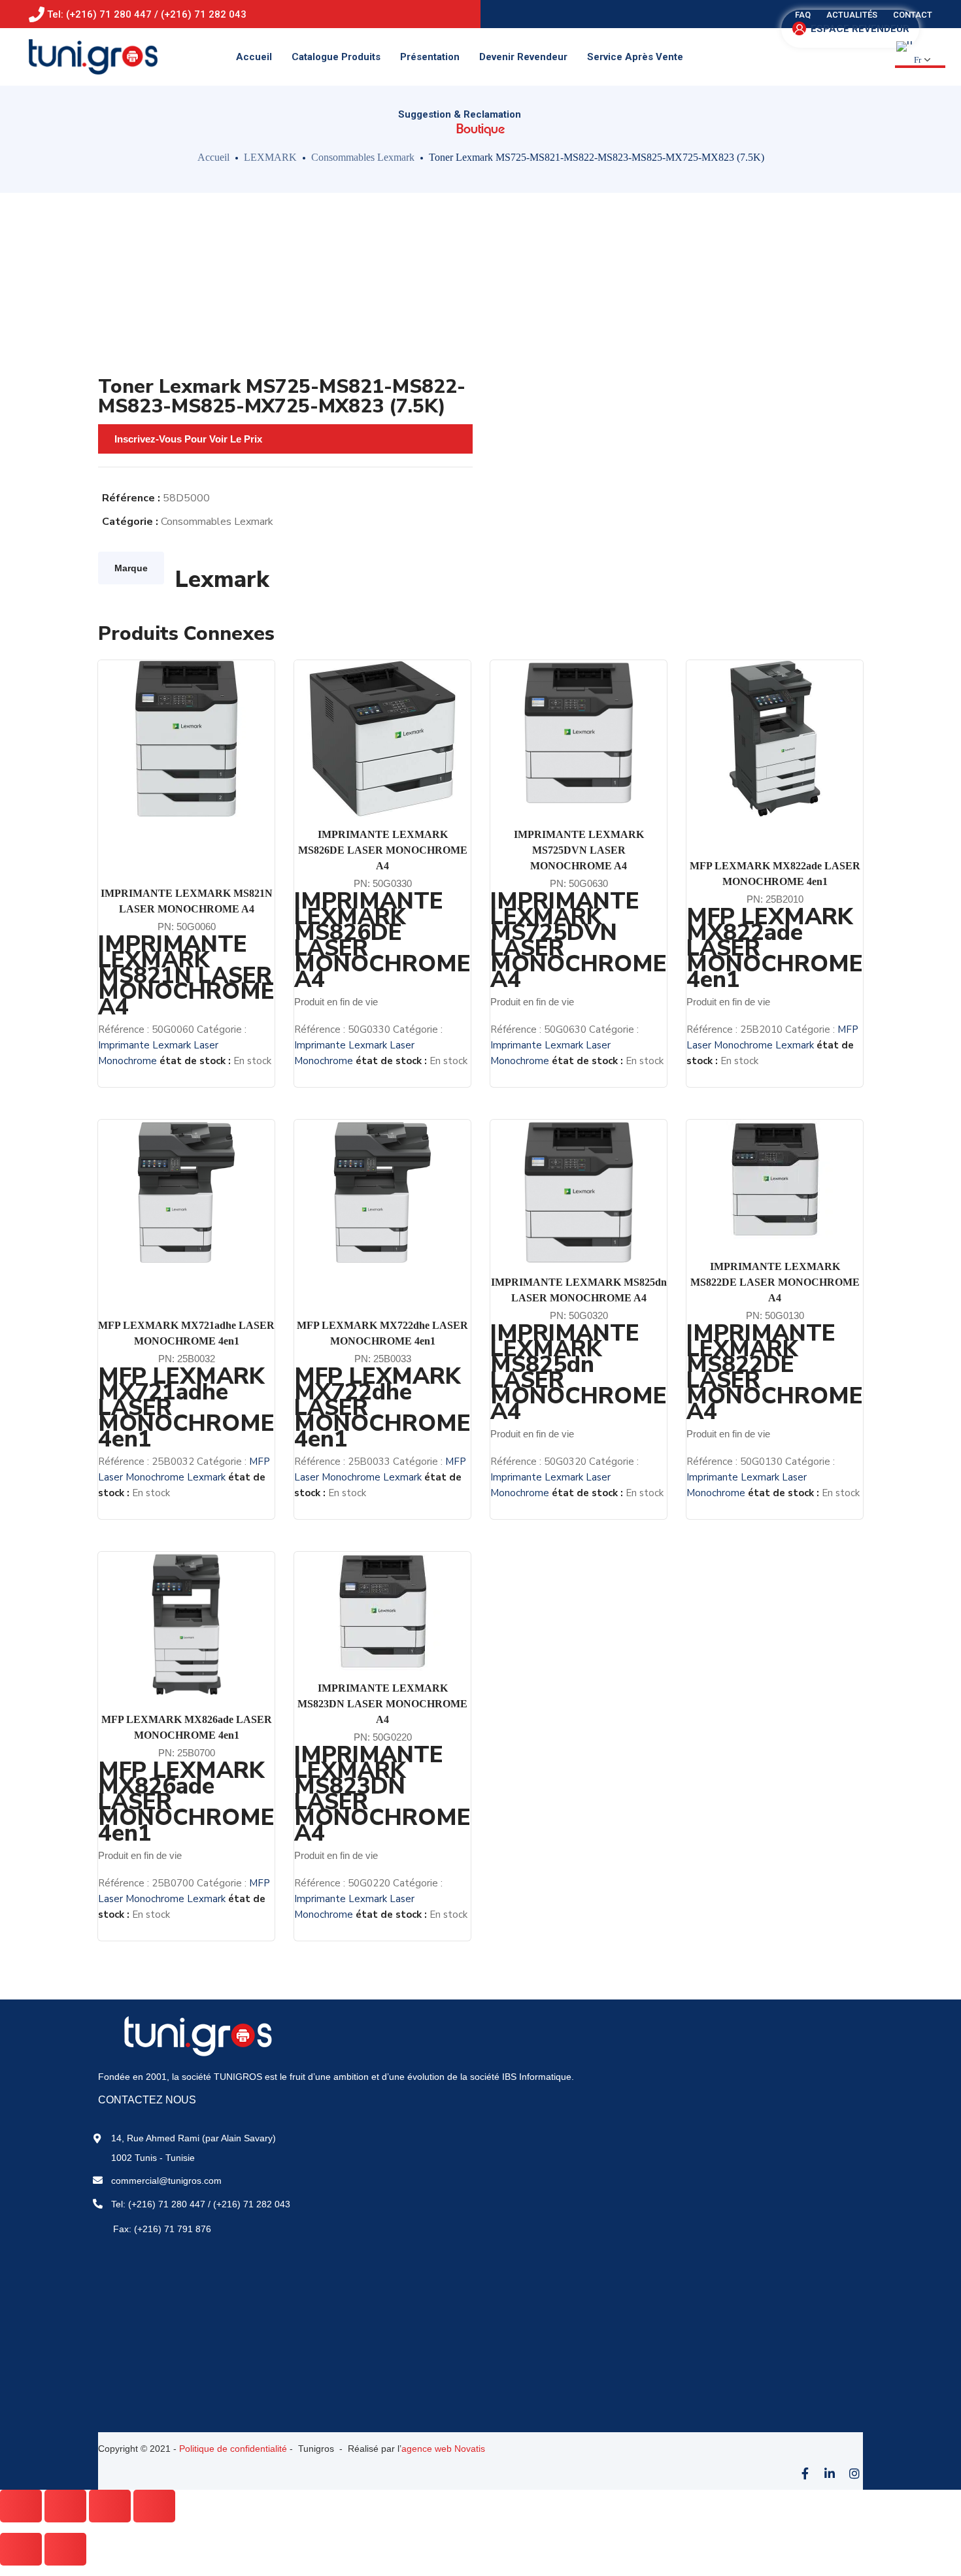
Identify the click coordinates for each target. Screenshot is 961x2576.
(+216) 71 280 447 (167, 2204)
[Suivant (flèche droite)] (65, 2549)
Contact (913, 15)
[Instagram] (854, 2473)
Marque (131, 568)
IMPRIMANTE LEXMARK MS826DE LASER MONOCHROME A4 (383, 850)
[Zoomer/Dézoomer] (154, 2506)
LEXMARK (270, 157)
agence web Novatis (443, 2449)
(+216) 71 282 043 (252, 2204)
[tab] (131, 568)
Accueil (213, 157)
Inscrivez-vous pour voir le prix (188, 439)
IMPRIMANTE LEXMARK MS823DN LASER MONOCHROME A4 (382, 1704)
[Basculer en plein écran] (110, 2506)
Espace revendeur (860, 29)
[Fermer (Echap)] (21, 2506)
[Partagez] (65, 2506)
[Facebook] (805, 2473)
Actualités (852, 15)
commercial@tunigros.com (166, 2181)
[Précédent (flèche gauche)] (21, 2549)
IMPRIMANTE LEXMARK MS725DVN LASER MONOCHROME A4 (579, 850)
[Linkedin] (830, 2473)
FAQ (803, 15)
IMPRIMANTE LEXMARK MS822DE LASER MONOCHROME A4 (775, 1282)
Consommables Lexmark (363, 157)
